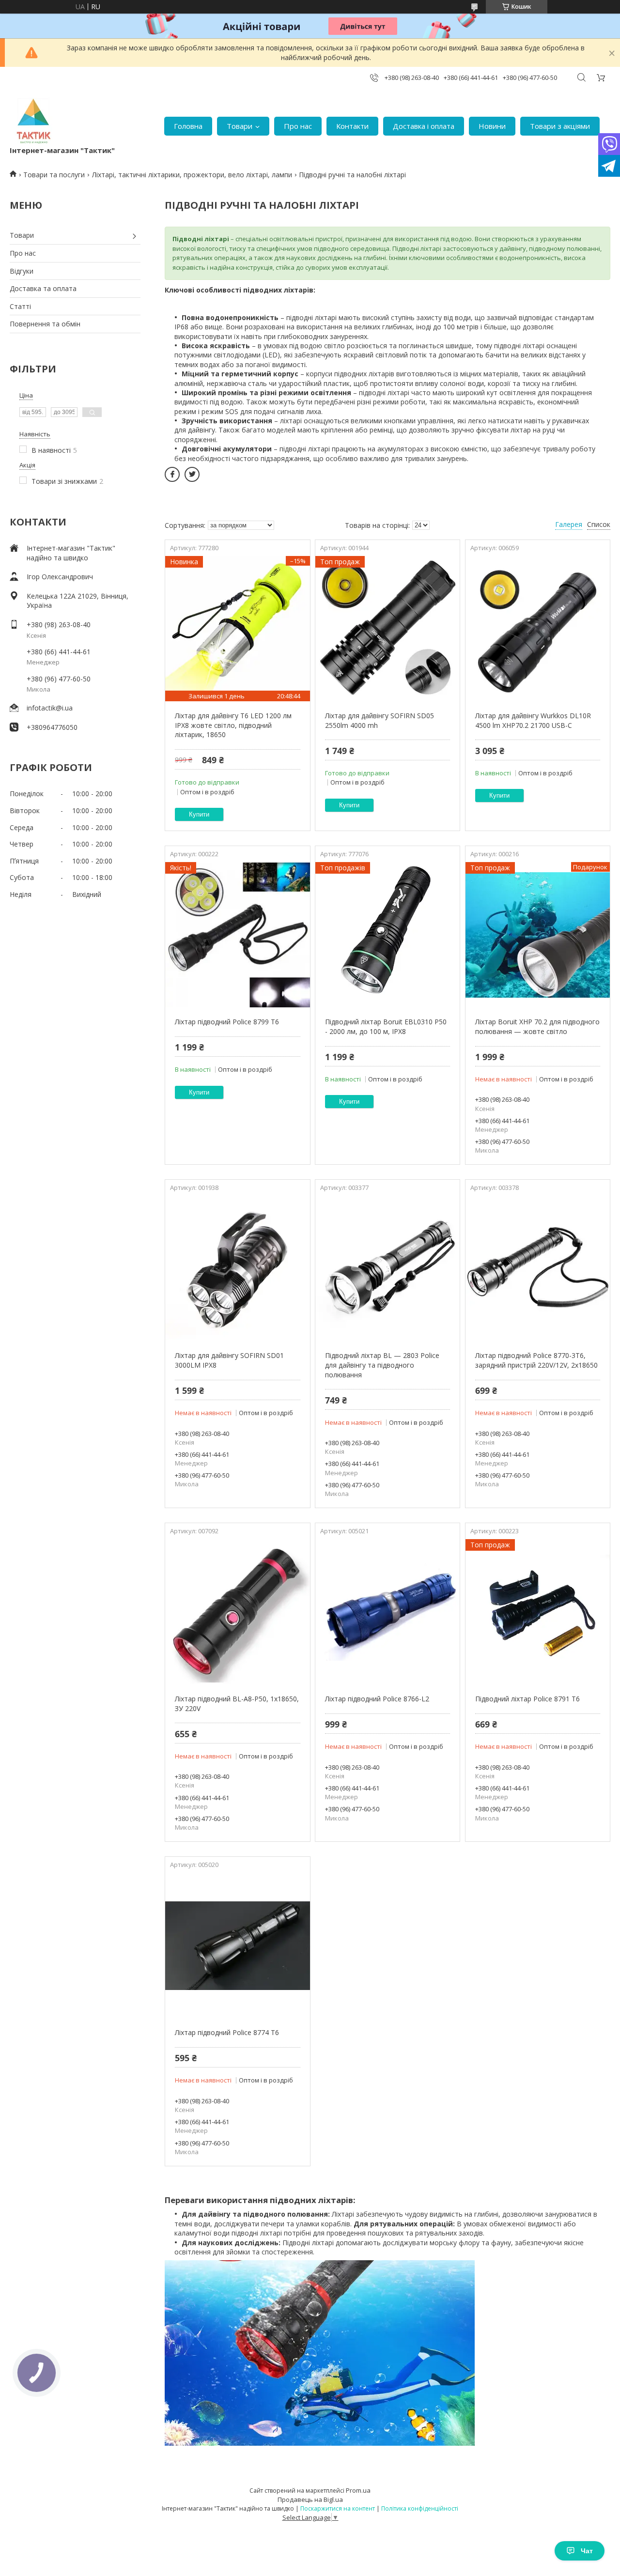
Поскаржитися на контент (338, 2508)
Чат (587, 2551)
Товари (240, 126)
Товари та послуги (54, 175)
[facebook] (172, 474)
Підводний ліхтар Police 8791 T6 (527, 1699)
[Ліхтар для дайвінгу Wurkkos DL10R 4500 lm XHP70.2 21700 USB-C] (538, 629)
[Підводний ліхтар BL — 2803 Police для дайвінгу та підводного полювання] (387, 1268)
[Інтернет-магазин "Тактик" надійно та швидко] (34, 121)
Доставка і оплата (424, 126)
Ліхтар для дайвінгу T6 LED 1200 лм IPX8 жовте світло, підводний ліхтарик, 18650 (233, 725)
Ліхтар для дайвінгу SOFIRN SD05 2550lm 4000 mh (380, 720)
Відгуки (22, 271)
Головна (188, 126)
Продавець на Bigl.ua (310, 2499)
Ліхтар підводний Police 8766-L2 (377, 1699)
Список (599, 524)
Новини (492, 126)
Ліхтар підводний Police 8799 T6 (227, 1022)
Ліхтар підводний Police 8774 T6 (227, 2032)
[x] (192, 474)
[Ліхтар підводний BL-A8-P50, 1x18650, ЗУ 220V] (237, 1612)
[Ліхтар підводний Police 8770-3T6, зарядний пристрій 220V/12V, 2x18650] (538, 1268)
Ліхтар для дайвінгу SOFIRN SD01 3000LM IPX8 (229, 1360)
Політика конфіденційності (420, 2508)
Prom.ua (358, 2490)
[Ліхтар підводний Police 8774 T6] (237, 1945)
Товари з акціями (560, 126)
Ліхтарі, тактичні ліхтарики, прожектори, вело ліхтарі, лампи (192, 175)
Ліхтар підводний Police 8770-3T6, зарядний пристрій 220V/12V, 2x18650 (536, 1360)
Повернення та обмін (45, 324)
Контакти (352, 126)
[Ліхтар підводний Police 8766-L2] (387, 1612)
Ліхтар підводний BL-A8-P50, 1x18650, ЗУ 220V (237, 1704)
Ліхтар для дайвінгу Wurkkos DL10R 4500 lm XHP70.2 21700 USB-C (533, 720)
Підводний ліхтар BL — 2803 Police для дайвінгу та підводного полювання (382, 1365)
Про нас (298, 126)
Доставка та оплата (43, 288)
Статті (20, 306)
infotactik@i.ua (50, 708)
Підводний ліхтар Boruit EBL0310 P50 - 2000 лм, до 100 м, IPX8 (386, 1026)
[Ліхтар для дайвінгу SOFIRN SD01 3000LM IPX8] (237, 1268)
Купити (199, 814)
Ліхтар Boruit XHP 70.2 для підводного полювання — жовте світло (537, 1026)
